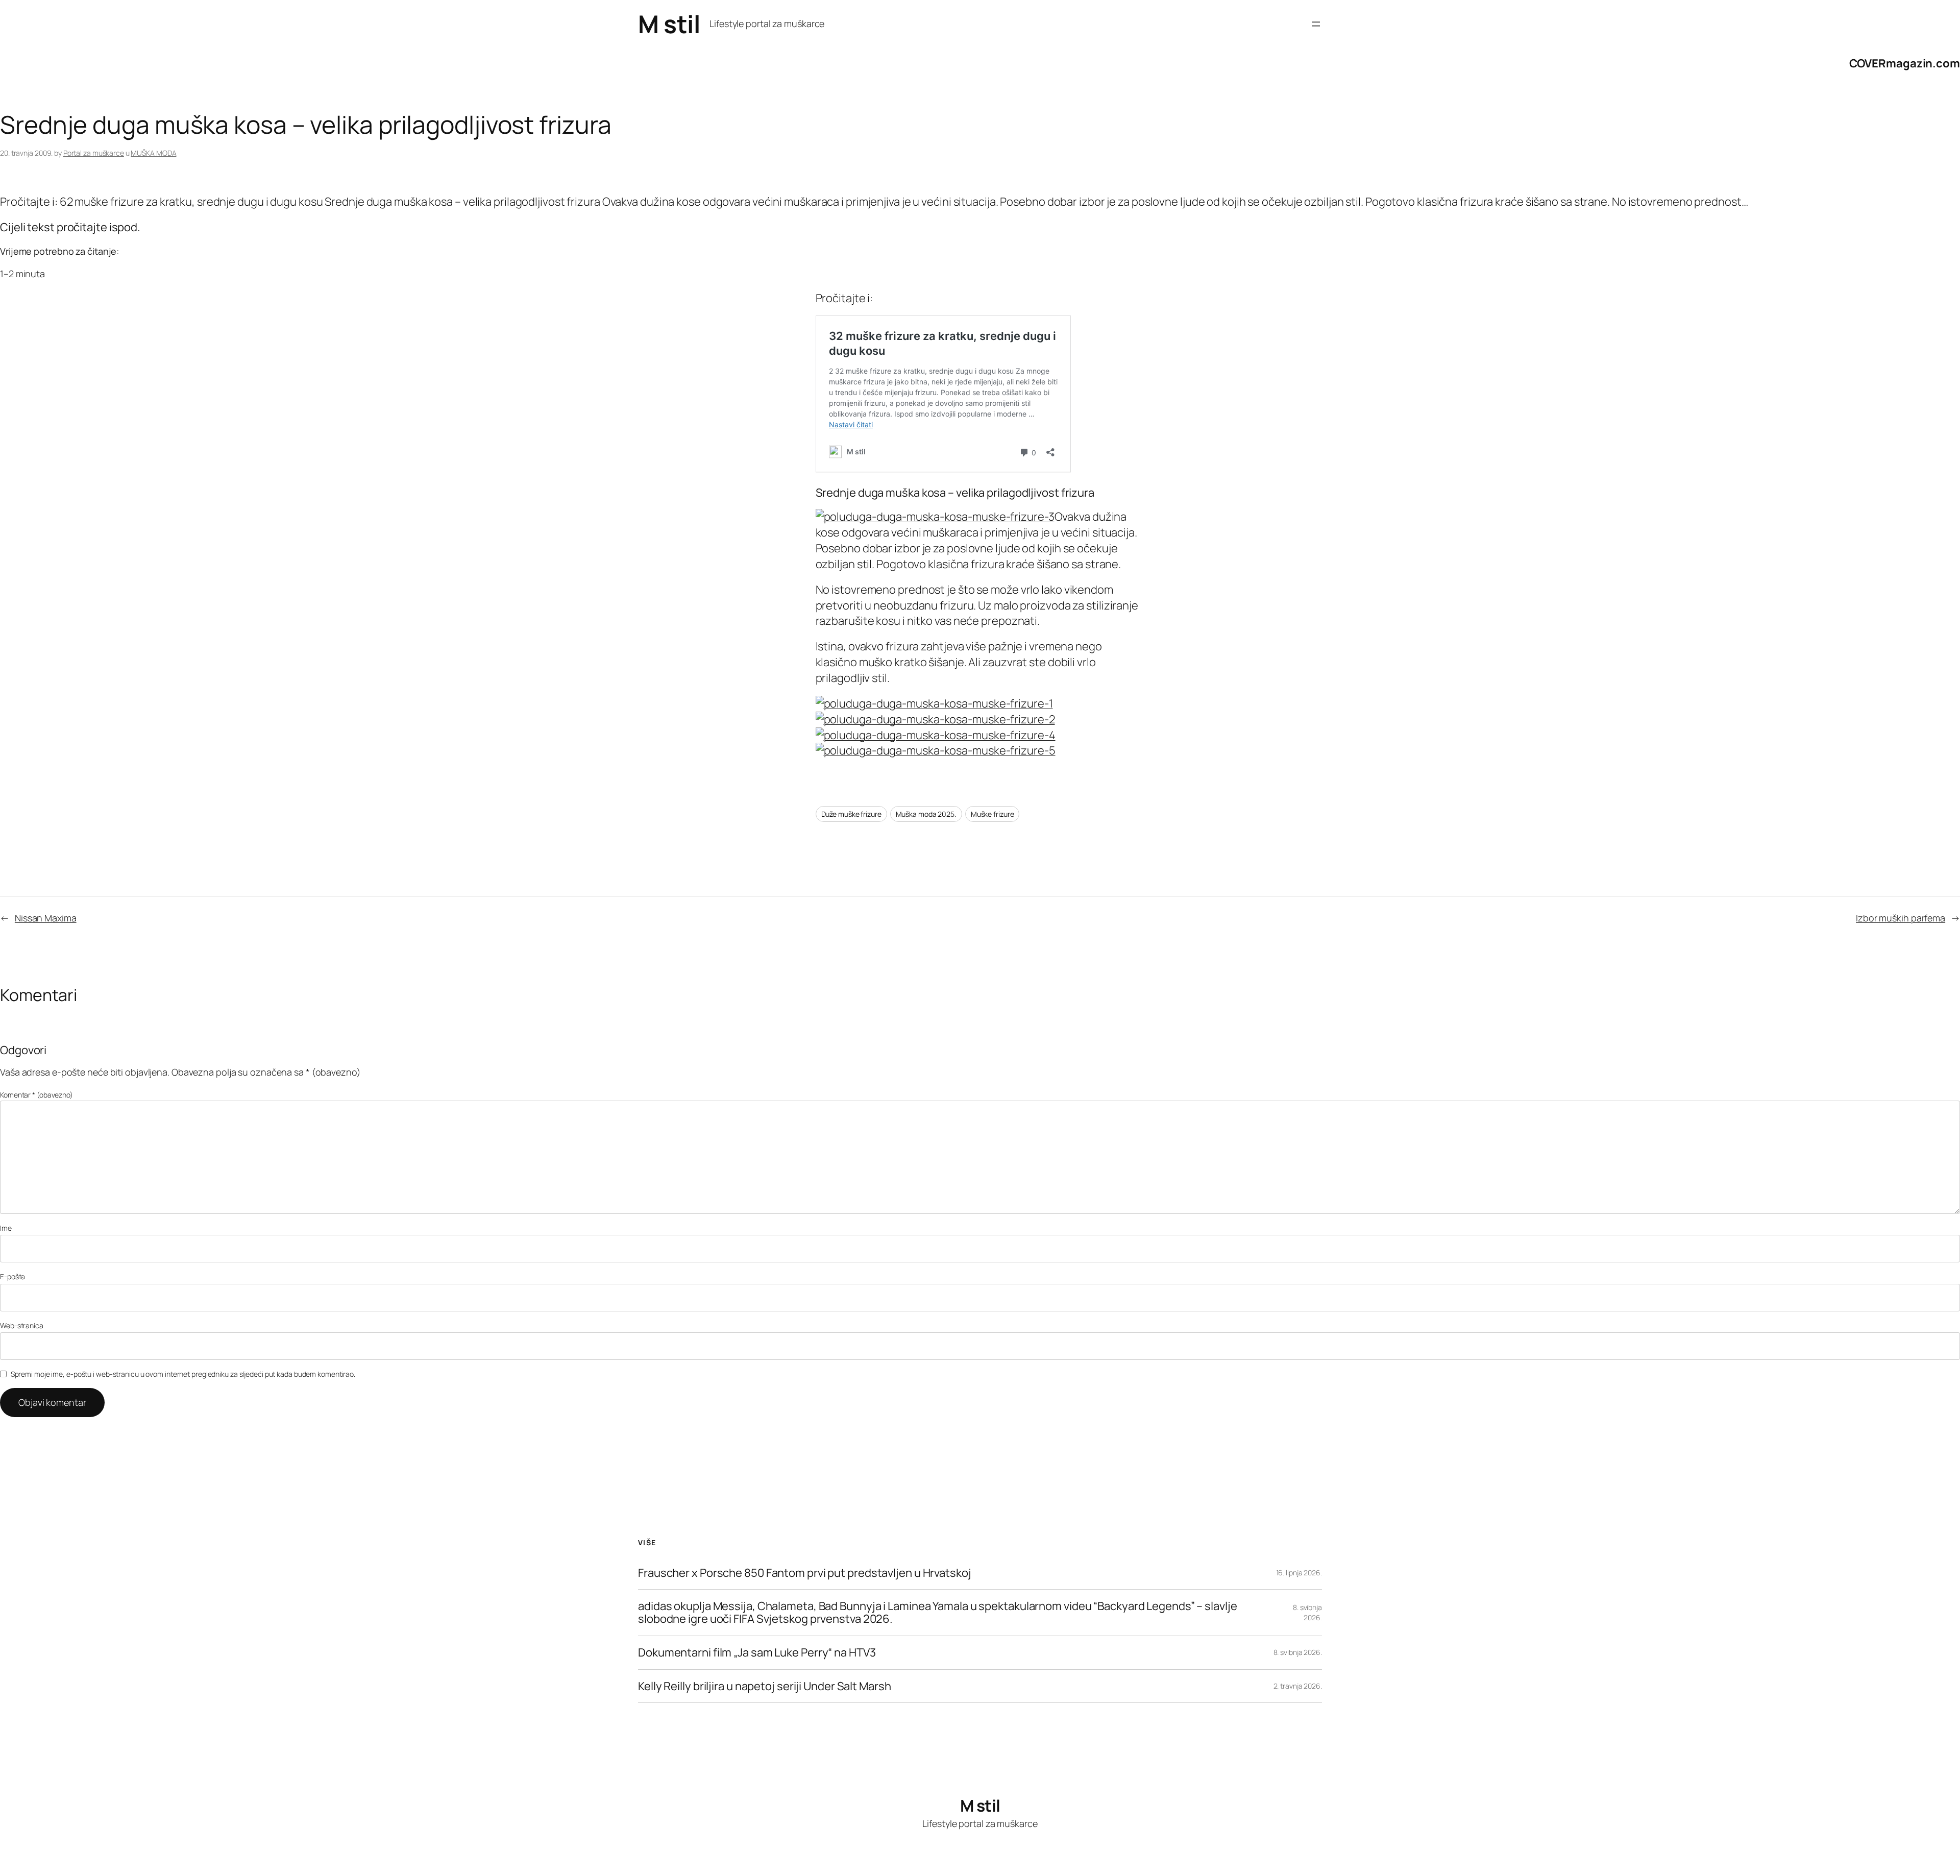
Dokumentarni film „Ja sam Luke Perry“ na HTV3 (757, 1653)
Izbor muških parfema (1901, 918)
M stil (669, 24)
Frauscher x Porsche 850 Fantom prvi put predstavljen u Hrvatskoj (805, 1573)
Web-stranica (22, 1325)
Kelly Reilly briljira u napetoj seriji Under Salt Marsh (765, 1686)
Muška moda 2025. (926, 814)
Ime (6, 1228)
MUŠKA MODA (153, 153)
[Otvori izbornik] (1316, 24)
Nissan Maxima (46, 918)
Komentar (36, 1095)
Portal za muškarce (94, 153)
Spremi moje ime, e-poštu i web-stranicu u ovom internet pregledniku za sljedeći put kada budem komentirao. (183, 1374)
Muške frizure (993, 814)
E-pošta (13, 1276)
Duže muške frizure (851, 814)
